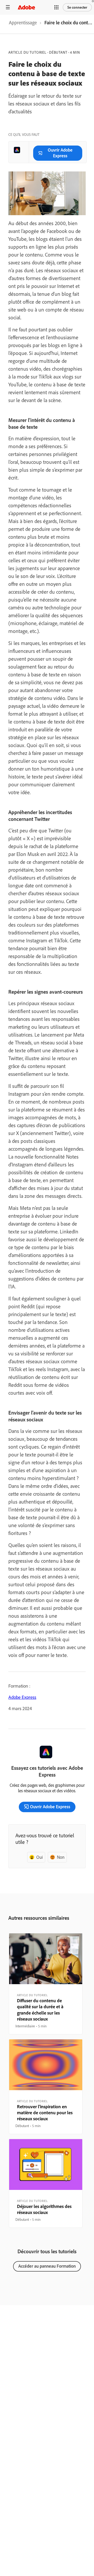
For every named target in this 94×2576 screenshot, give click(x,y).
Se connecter (77, 7)
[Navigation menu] (8, 7)
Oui (40, 1857)
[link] (23, 24)
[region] (46, 1984)
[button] (56, 7)
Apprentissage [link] (23, 23)
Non (61, 1857)
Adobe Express (22, 1697)
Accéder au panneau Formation (47, 2266)
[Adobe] (26, 7)
